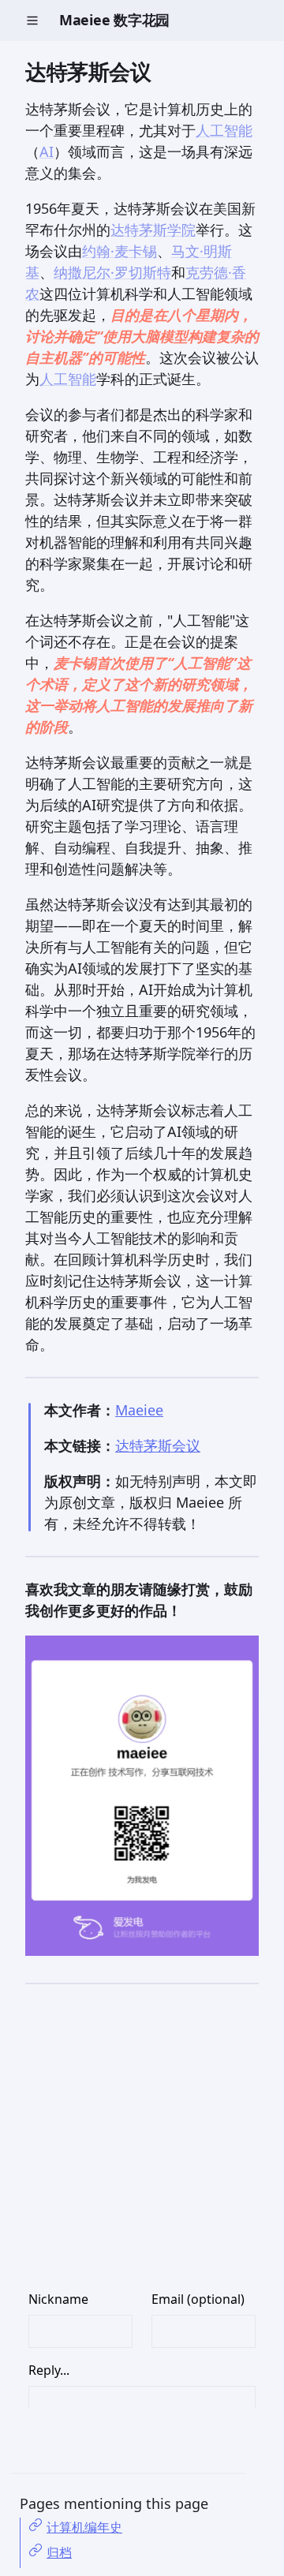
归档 (59, 2552)
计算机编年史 (84, 2527)
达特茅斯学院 (153, 230)
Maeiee (139, 1410)
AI (47, 151)
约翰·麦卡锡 (120, 251)
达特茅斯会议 (158, 1445)
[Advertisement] (142, 2148)
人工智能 (224, 130)
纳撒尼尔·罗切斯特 (112, 272)
